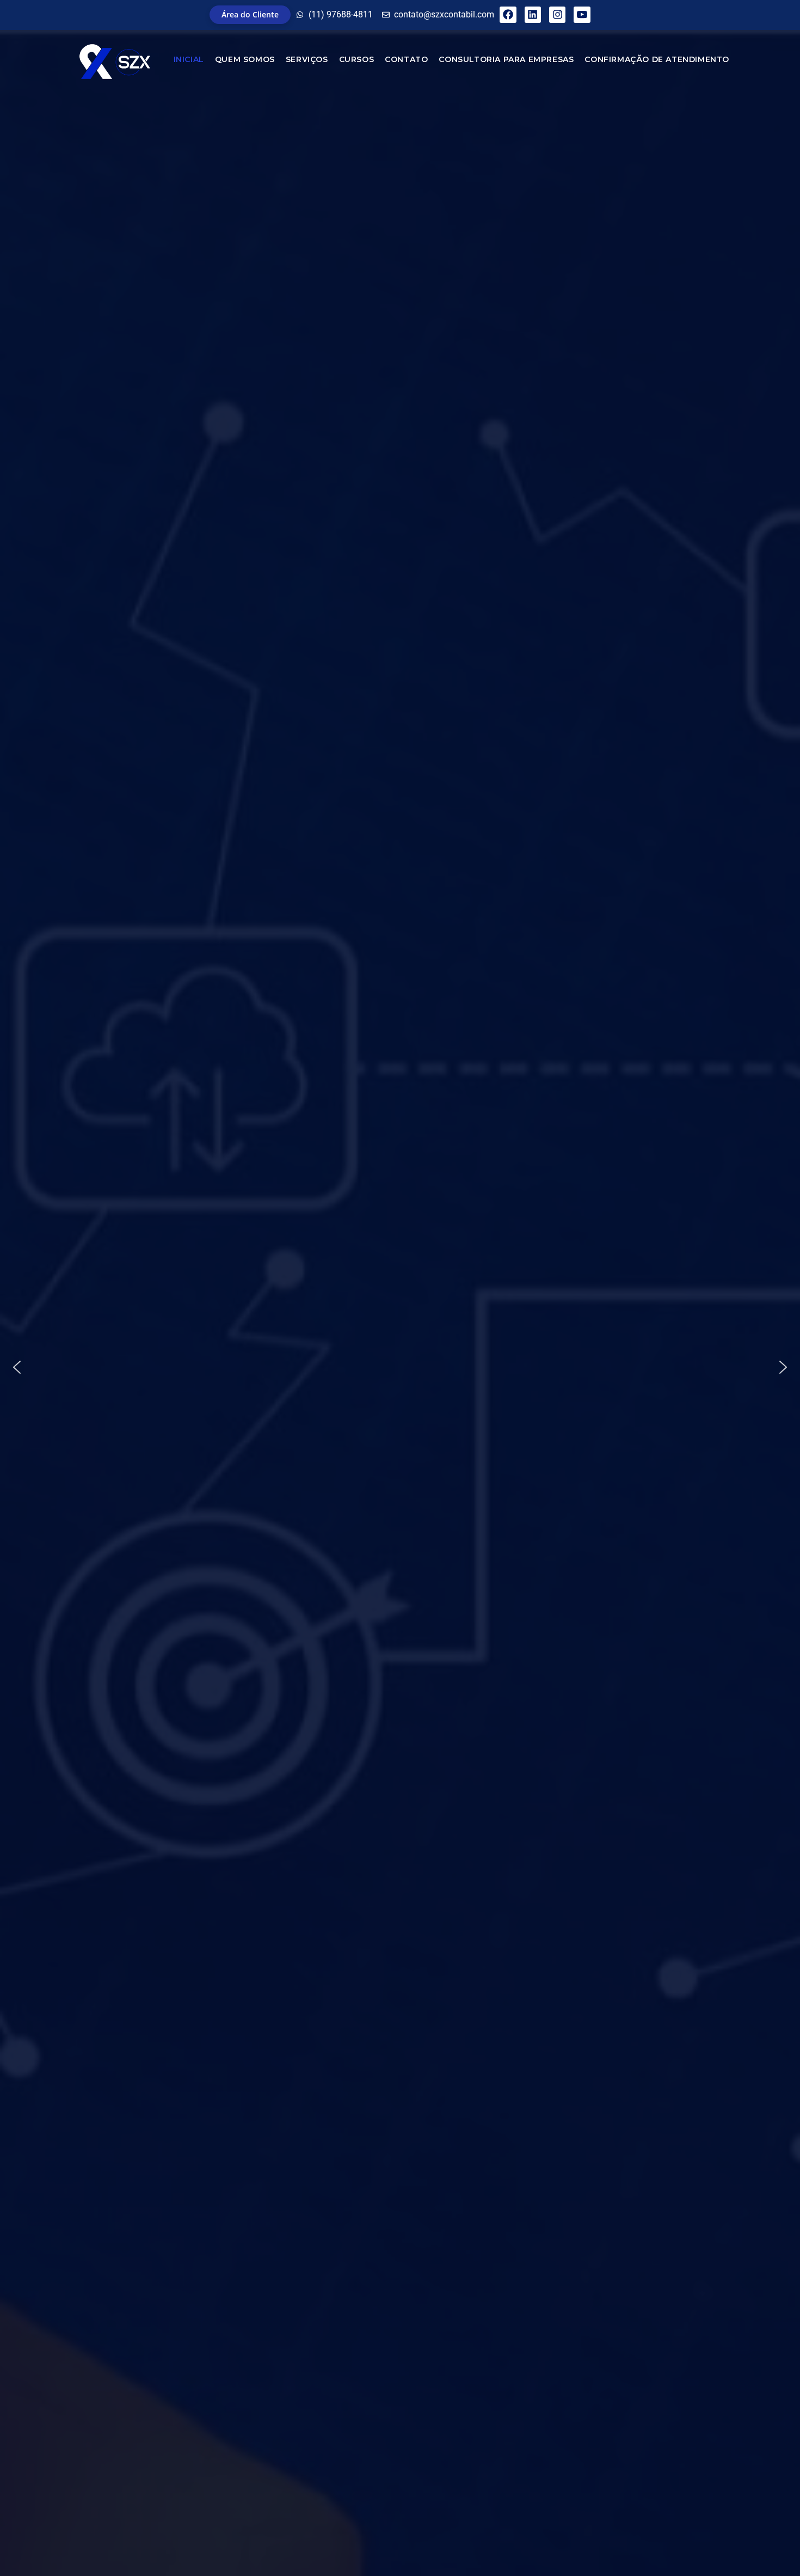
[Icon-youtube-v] (582, 15)
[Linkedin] (533, 15)
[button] (17, 1367)
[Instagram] (557, 15)
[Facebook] (508, 15)
